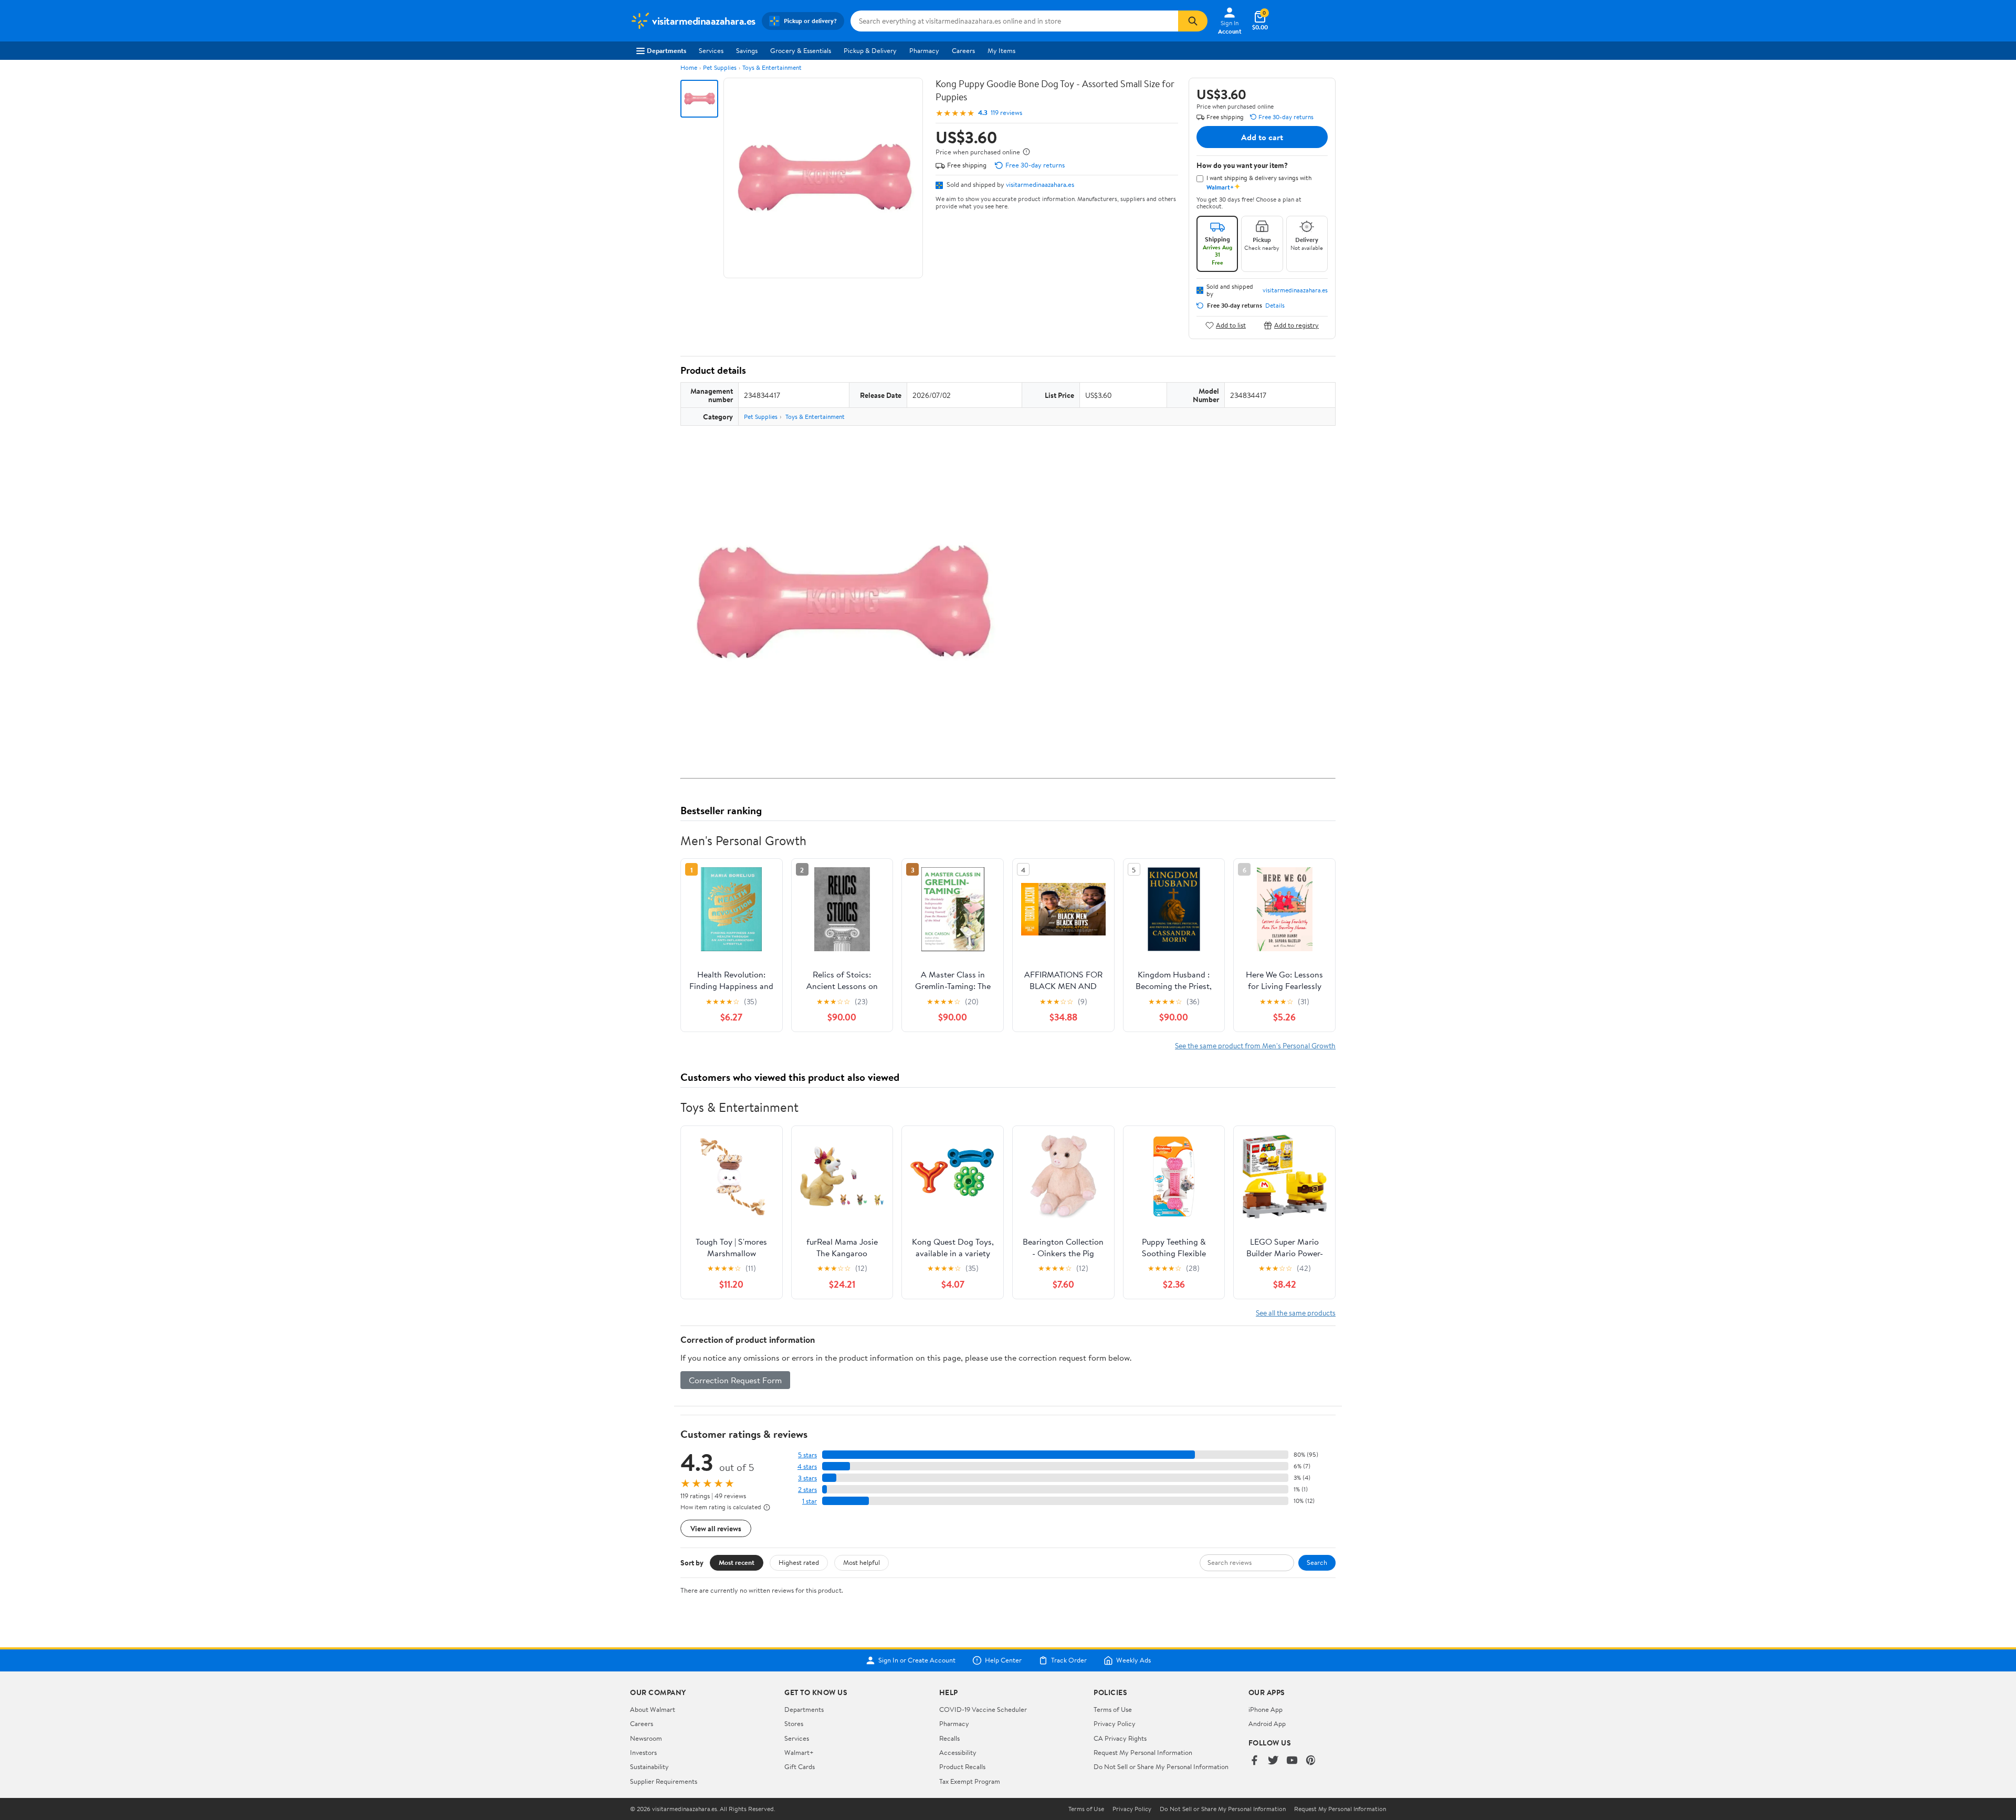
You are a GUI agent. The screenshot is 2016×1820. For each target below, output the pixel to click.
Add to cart (1262, 137)
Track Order (1069, 1660)
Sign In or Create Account (917, 1660)
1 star (810, 1501)
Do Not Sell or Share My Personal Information (1161, 1766)
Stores (794, 1723)
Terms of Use (1113, 1709)
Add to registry (1296, 325)
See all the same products (1296, 1313)
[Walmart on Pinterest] (1311, 1761)
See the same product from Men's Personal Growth (1255, 1045)
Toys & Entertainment (772, 67)
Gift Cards (800, 1766)
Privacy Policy (1115, 1723)
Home (689, 67)
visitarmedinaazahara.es (1040, 184)
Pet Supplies (720, 67)
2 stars (807, 1490)
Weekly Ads (1133, 1660)
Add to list (1231, 325)
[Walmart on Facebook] (1254, 1761)
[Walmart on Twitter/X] (1273, 1761)
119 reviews (1006, 113)
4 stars (807, 1466)
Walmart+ (799, 1752)
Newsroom (646, 1738)
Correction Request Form (735, 1380)
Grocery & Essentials (801, 50)
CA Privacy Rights (1120, 1738)
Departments (666, 50)
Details (1275, 306)
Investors (643, 1752)
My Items (1001, 50)
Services (711, 50)
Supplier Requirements (664, 1781)
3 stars (807, 1478)
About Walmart (653, 1709)
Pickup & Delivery (870, 50)
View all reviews (716, 1528)
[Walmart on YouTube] (1292, 1761)
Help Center (1003, 1660)
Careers (963, 50)
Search (1317, 1562)
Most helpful (862, 1562)
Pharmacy (924, 50)
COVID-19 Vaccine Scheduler (983, 1709)
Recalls (949, 1738)
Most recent (737, 1562)
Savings (747, 50)
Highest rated (799, 1562)
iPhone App (1266, 1709)
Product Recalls (962, 1766)
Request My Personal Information (1143, 1752)
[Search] (1193, 21)
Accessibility (958, 1752)
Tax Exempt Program (970, 1781)
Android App (1267, 1723)
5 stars (807, 1455)
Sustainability (649, 1766)
